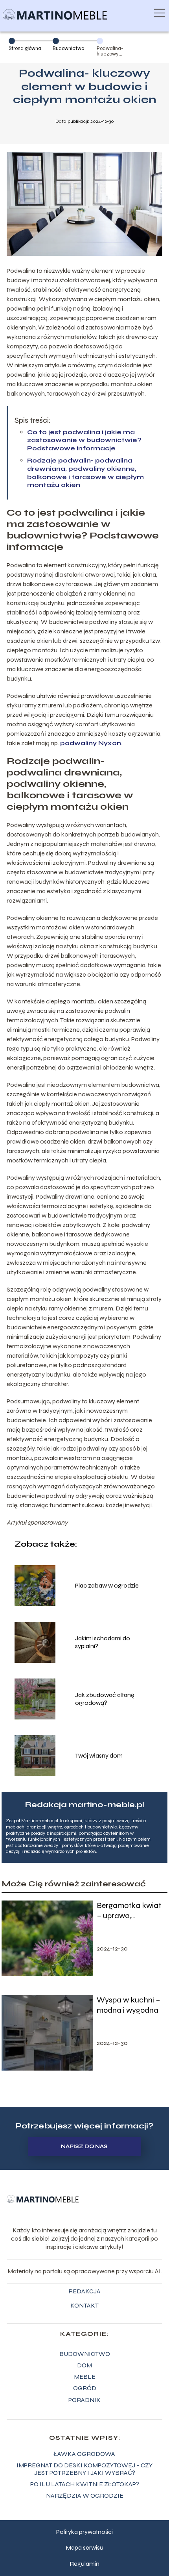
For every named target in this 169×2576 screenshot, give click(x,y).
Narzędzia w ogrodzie (85, 2495)
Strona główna (25, 48)
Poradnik (84, 2400)
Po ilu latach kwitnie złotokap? (85, 2484)
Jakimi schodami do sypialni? (103, 1642)
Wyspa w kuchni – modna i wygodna (129, 2005)
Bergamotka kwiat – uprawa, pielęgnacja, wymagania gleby (129, 1911)
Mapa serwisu (84, 2547)
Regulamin (84, 2564)
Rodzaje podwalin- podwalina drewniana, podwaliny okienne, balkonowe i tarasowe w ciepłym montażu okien (85, 473)
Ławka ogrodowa (84, 2454)
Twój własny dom (99, 1755)
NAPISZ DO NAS (84, 2147)
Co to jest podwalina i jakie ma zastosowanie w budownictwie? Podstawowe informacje (84, 440)
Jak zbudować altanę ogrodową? (105, 1699)
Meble (85, 2377)
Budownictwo (68, 48)
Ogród (85, 2388)
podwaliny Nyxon (91, 743)
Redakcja (84, 2291)
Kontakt (84, 2305)
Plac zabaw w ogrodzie (107, 1585)
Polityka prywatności (84, 2532)
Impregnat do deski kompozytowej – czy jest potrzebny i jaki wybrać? (84, 2469)
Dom (84, 2365)
